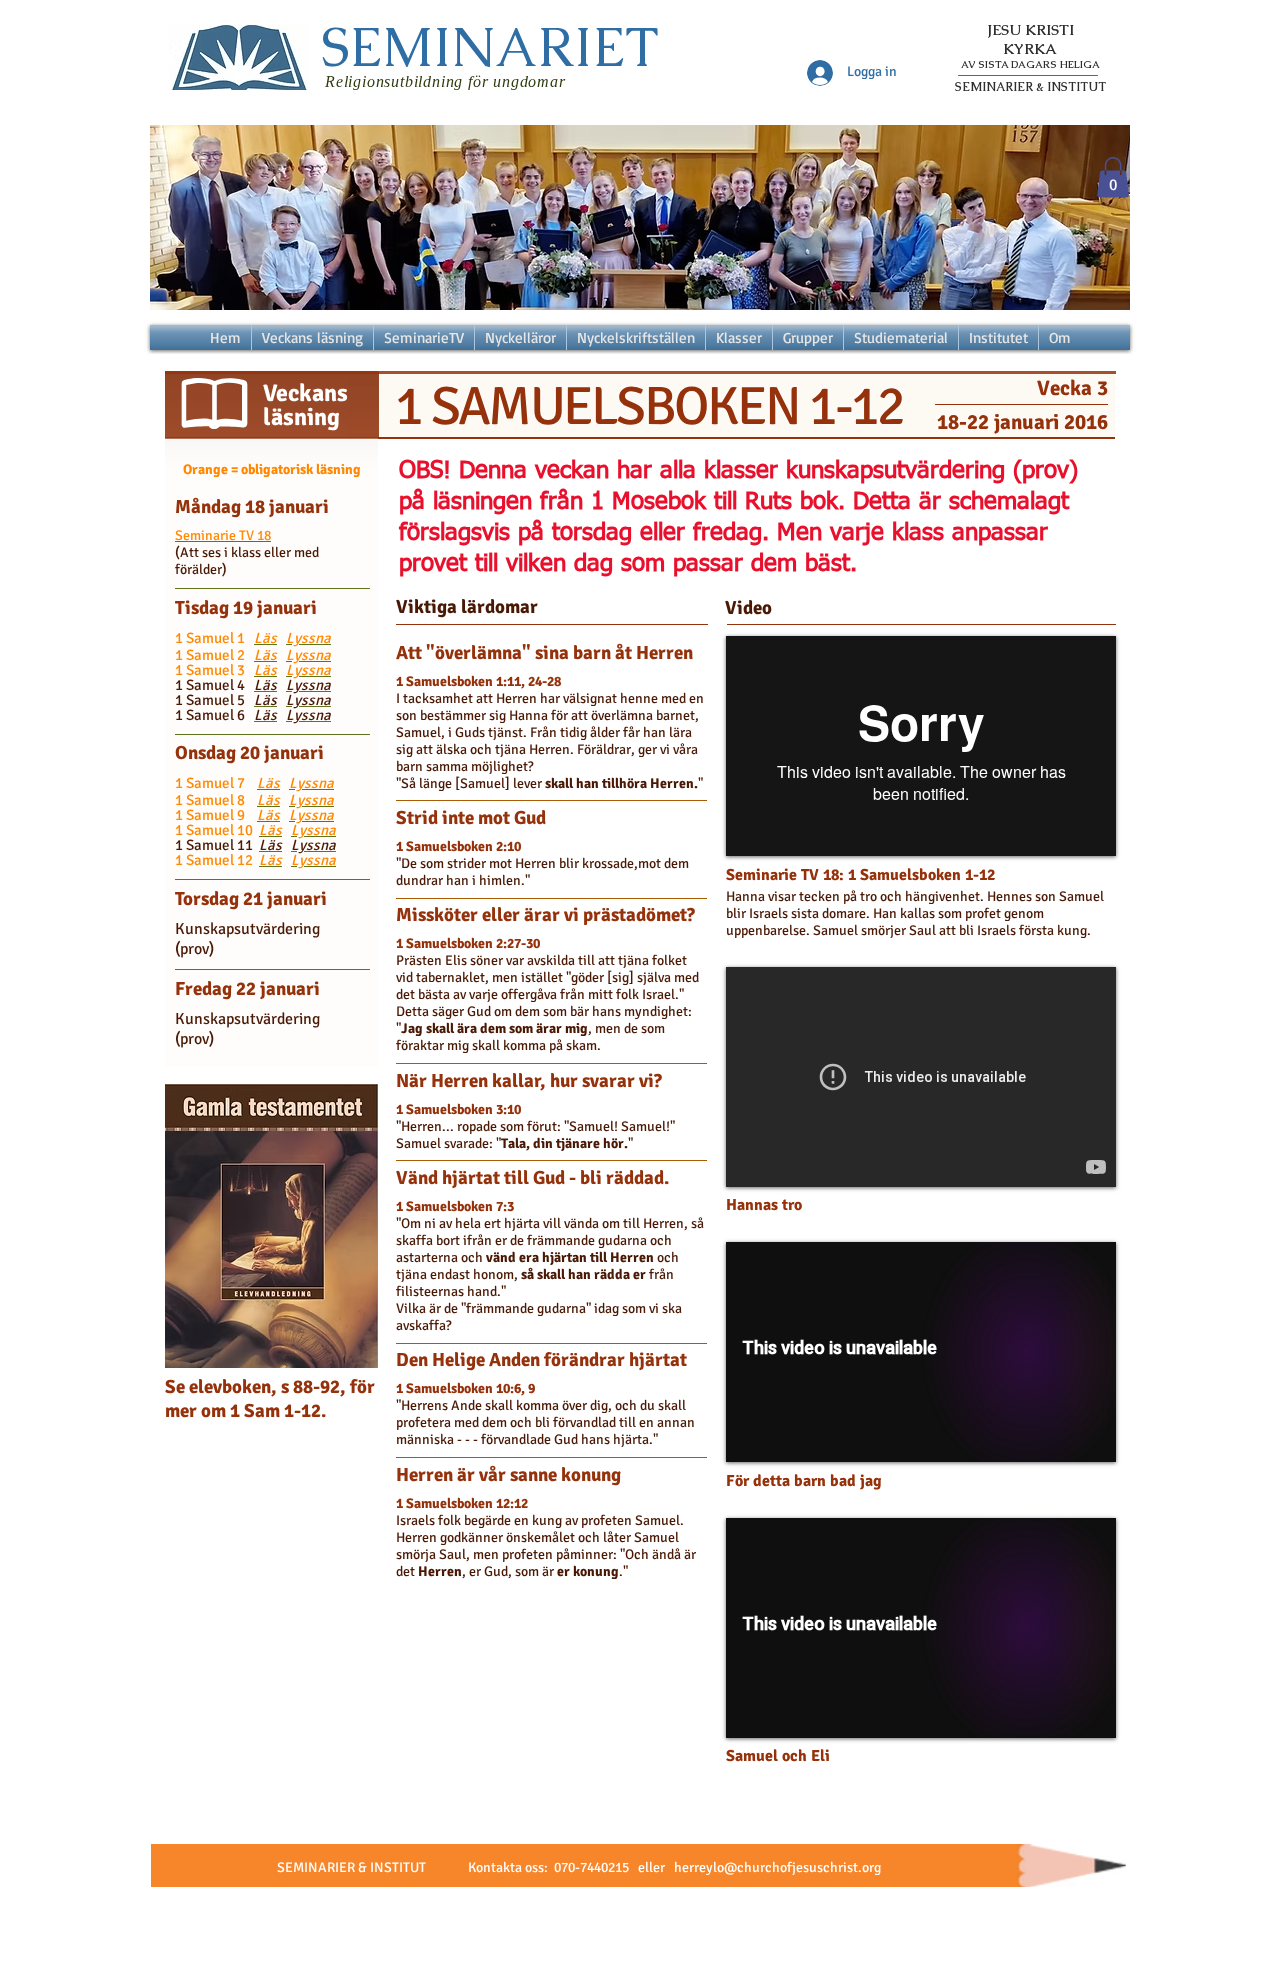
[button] (1113, 177)
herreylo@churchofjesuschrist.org (777, 1867)
